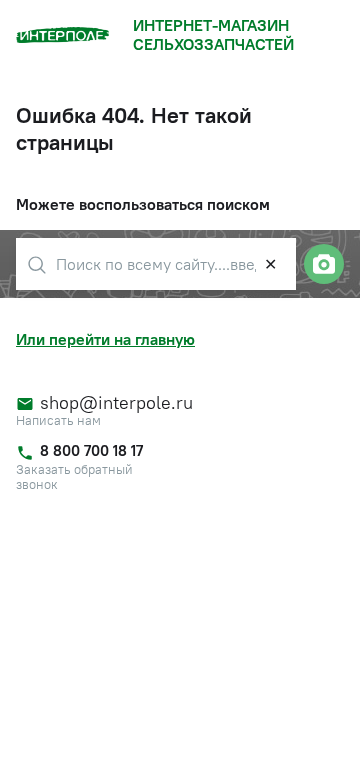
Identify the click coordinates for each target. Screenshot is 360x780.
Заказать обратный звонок (74, 477)
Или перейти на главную (105, 339)
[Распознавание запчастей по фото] (324, 264)
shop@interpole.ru (108, 403)
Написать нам (58, 420)
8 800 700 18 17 (91, 450)
